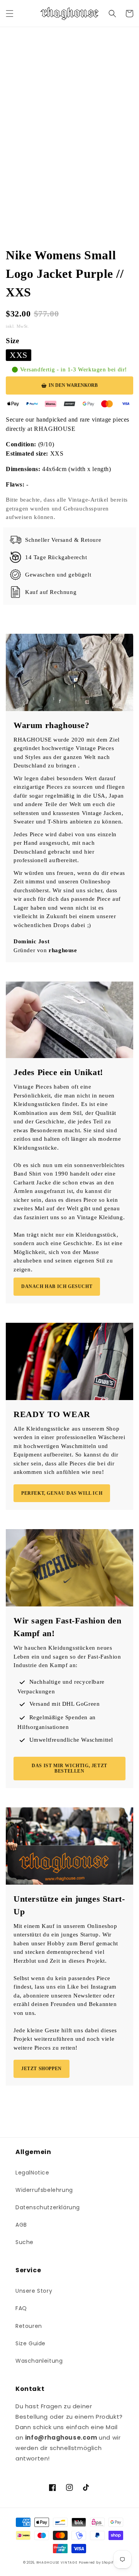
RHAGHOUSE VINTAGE (57, 2562)
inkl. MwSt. (18, 326)
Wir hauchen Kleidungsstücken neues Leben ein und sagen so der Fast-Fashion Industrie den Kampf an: (67, 1656)
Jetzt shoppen (42, 2069)
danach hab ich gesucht (57, 1286)
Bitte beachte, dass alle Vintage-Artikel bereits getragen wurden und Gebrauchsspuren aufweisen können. (67, 508)
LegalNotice (32, 2173)
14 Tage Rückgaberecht (56, 557)
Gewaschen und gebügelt (58, 575)
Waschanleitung (39, 2361)
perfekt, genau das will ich (62, 1493)
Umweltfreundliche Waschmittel (71, 1740)
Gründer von (45, 950)
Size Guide (31, 2343)
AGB (21, 2225)
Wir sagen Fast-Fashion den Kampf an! (68, 1627)
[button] (10, 14)
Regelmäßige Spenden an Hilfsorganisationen (57, 1722)
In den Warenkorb (73, 385)
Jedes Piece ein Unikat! (58, 1072)
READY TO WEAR (52, 1414)
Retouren (29, 2326)
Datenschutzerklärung (48, 2207)
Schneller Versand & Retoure (63, 540)
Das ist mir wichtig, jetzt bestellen (69, 1768)
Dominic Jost (31, 941)
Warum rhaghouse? (52, 725)
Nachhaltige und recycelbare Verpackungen (61, 1687)
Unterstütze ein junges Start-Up (69, 1905)
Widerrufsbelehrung (44, 2190)
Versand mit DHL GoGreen (65, 1704)
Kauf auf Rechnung (51, 592)
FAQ (21, 2308)
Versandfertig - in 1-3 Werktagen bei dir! (74, 370)
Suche (25, 2242)
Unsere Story (34, 2291)
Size (12, 341)
